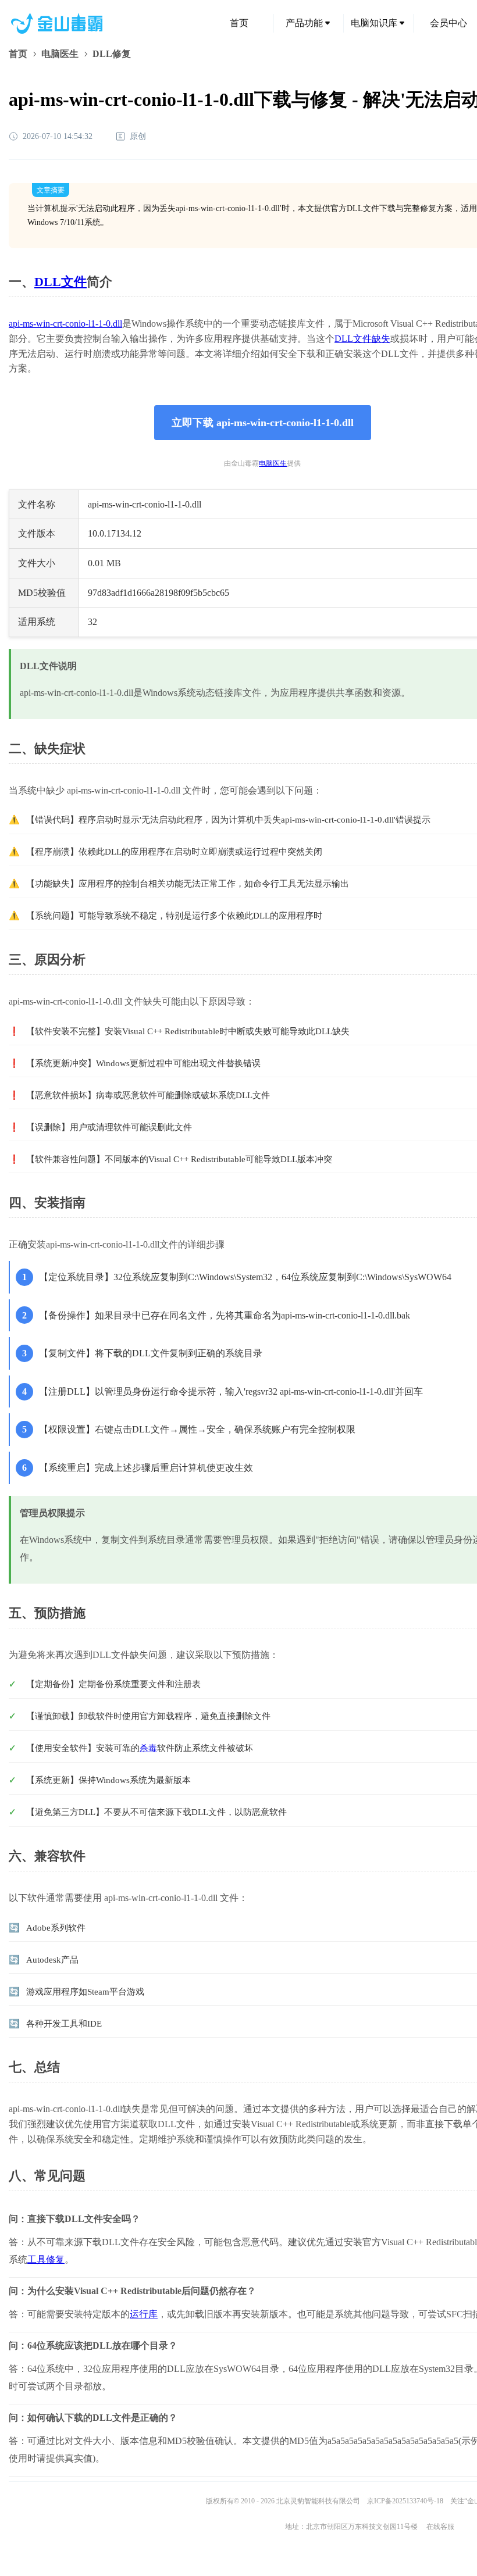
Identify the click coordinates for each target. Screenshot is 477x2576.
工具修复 (46, 2259)
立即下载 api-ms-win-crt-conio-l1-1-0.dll (263, 423)
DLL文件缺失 (362, 339)
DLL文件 (60, 282)
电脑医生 (60, 54)
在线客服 (440, 2527)
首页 (239, 23)
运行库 (144, 2314)
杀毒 (148, 1748)
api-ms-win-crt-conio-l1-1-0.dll (65, 324)
